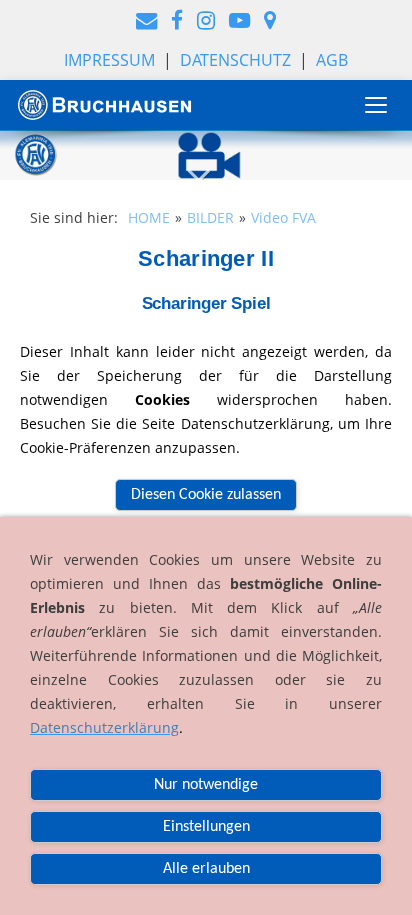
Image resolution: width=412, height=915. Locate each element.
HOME (149, 217)
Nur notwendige (206, 785)
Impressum (109, 60)
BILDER (210, 217)
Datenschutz (235, 60)
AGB (332, 60)
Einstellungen (206, 827)
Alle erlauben (206, 869)
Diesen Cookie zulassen (206, 495)
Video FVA (283, 217)
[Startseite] (105, 105)
